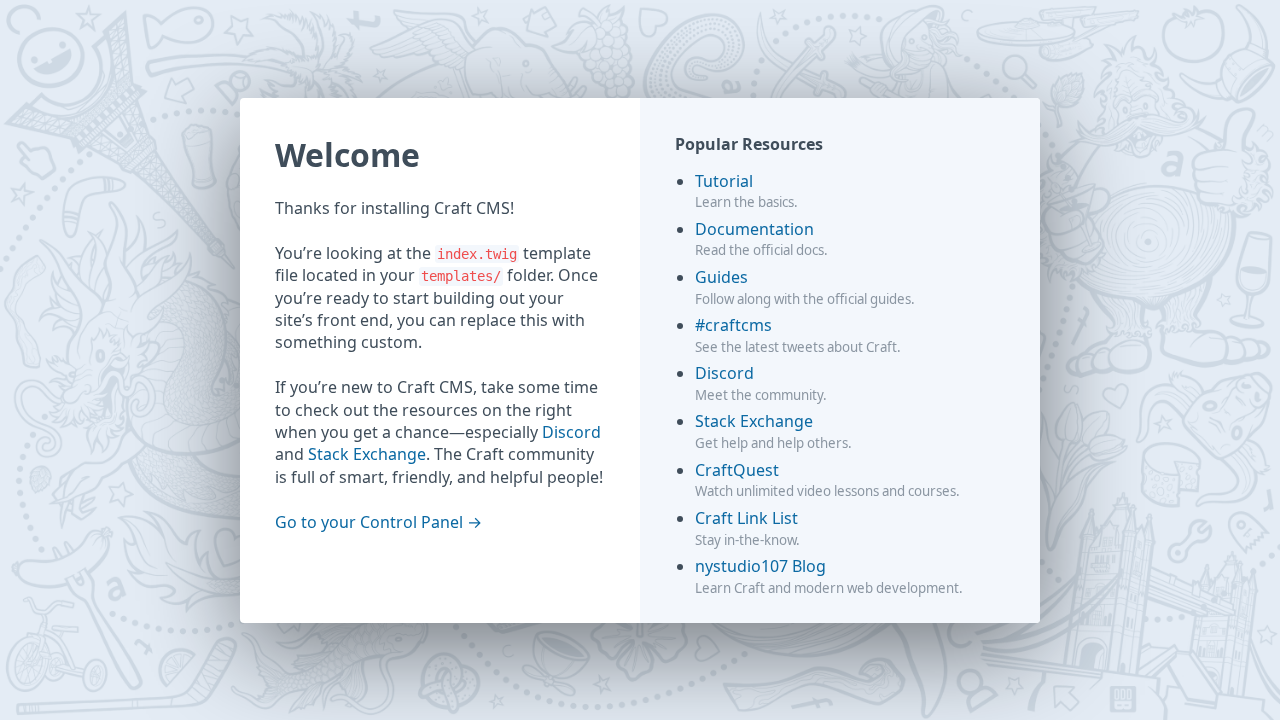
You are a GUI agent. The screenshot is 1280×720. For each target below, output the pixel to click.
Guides (721, 277)
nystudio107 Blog (760, 566)
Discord (571, 432)
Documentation (754, 229)
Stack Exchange (367, 454)
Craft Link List (746, 518)
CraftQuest (737, 470)
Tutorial (724, 181)
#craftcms (733, 325)
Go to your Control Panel (369, 522)
